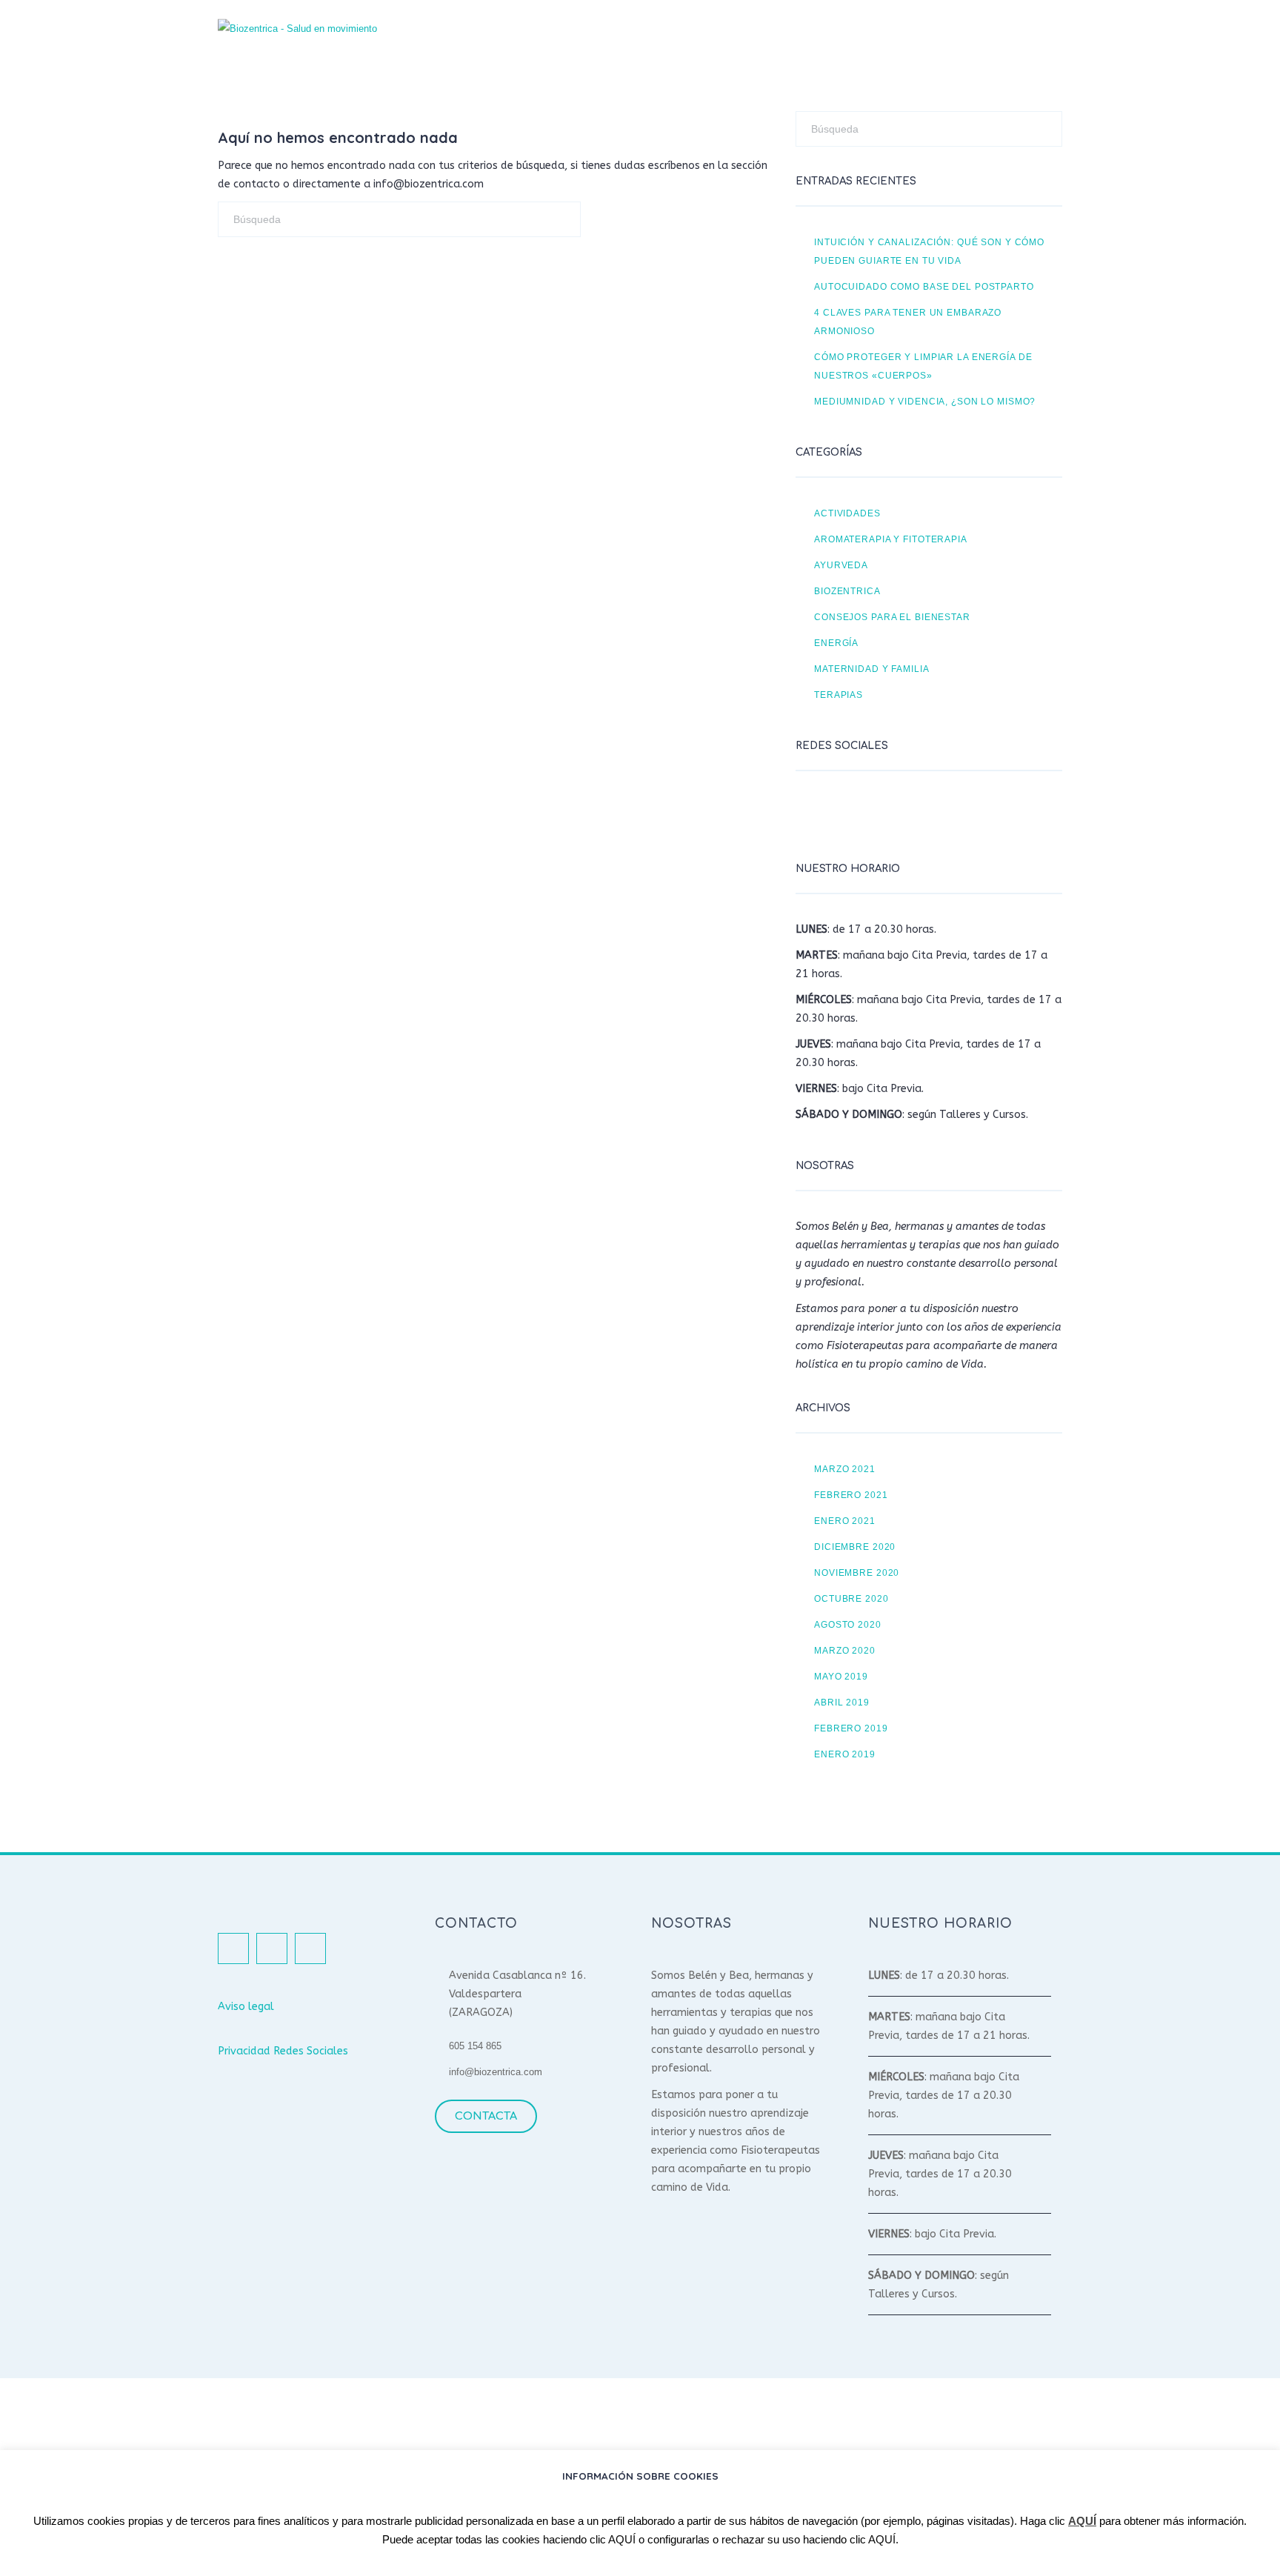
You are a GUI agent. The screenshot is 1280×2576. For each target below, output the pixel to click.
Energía (836, 643)
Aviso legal (246, 2007)
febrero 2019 (851, 1728)
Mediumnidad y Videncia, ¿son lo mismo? (925, 401)
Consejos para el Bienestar (892, 617)
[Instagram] (847, 812)
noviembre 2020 (857, 1572)
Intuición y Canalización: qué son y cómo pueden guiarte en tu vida (929, 251)
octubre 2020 (851, 1598)
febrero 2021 (851, 1495)
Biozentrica (847, 591)
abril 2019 (842, 1702)
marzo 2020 (845, 1650)
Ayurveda (841, 565)
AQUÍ (1082, 2521)
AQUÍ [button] (622, 2539)
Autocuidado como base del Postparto (924, 286)
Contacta (486, 2116)
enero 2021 (845, 1521)
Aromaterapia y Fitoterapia (891, 539)
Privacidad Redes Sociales (283, 2051)
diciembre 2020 (855, 1547)
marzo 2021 (845, 1469)
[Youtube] (884, 812)
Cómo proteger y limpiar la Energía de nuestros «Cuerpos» (923, 366)
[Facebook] (810, 812)
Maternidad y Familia (872, 669)
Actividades (847, 513)
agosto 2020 (848, 1624)
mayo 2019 (841, 1676)
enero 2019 (845, 1754)
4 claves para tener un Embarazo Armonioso (908, 322)
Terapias (839, 695)
